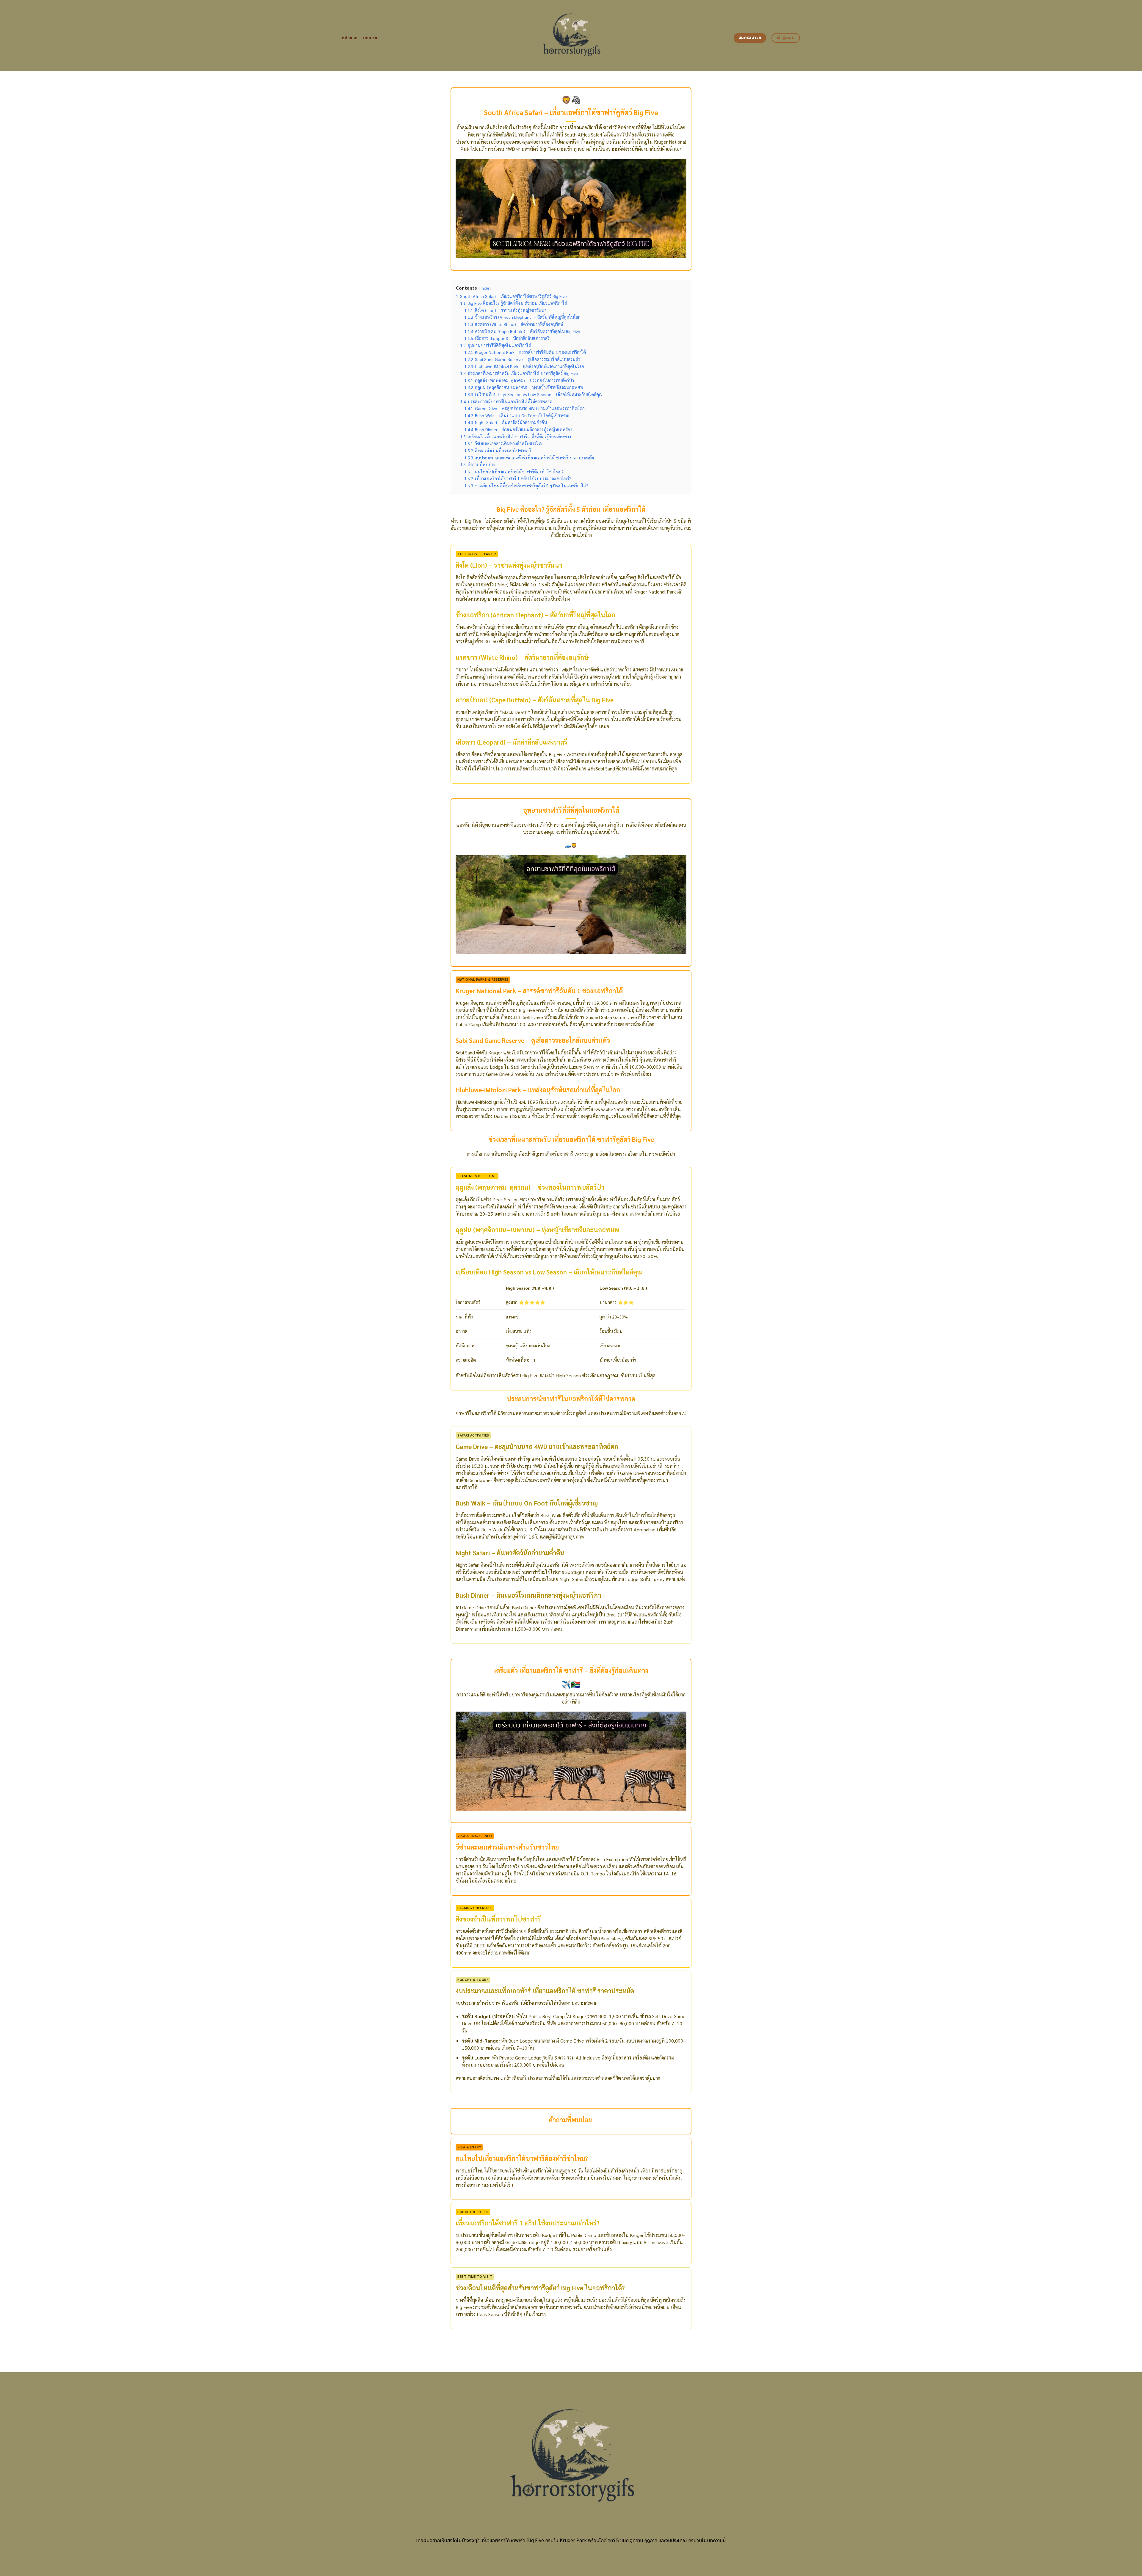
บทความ (371, 38)
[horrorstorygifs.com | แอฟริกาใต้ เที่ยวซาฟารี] (571, 36)
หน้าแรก (350, 38)
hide (485, 288)
